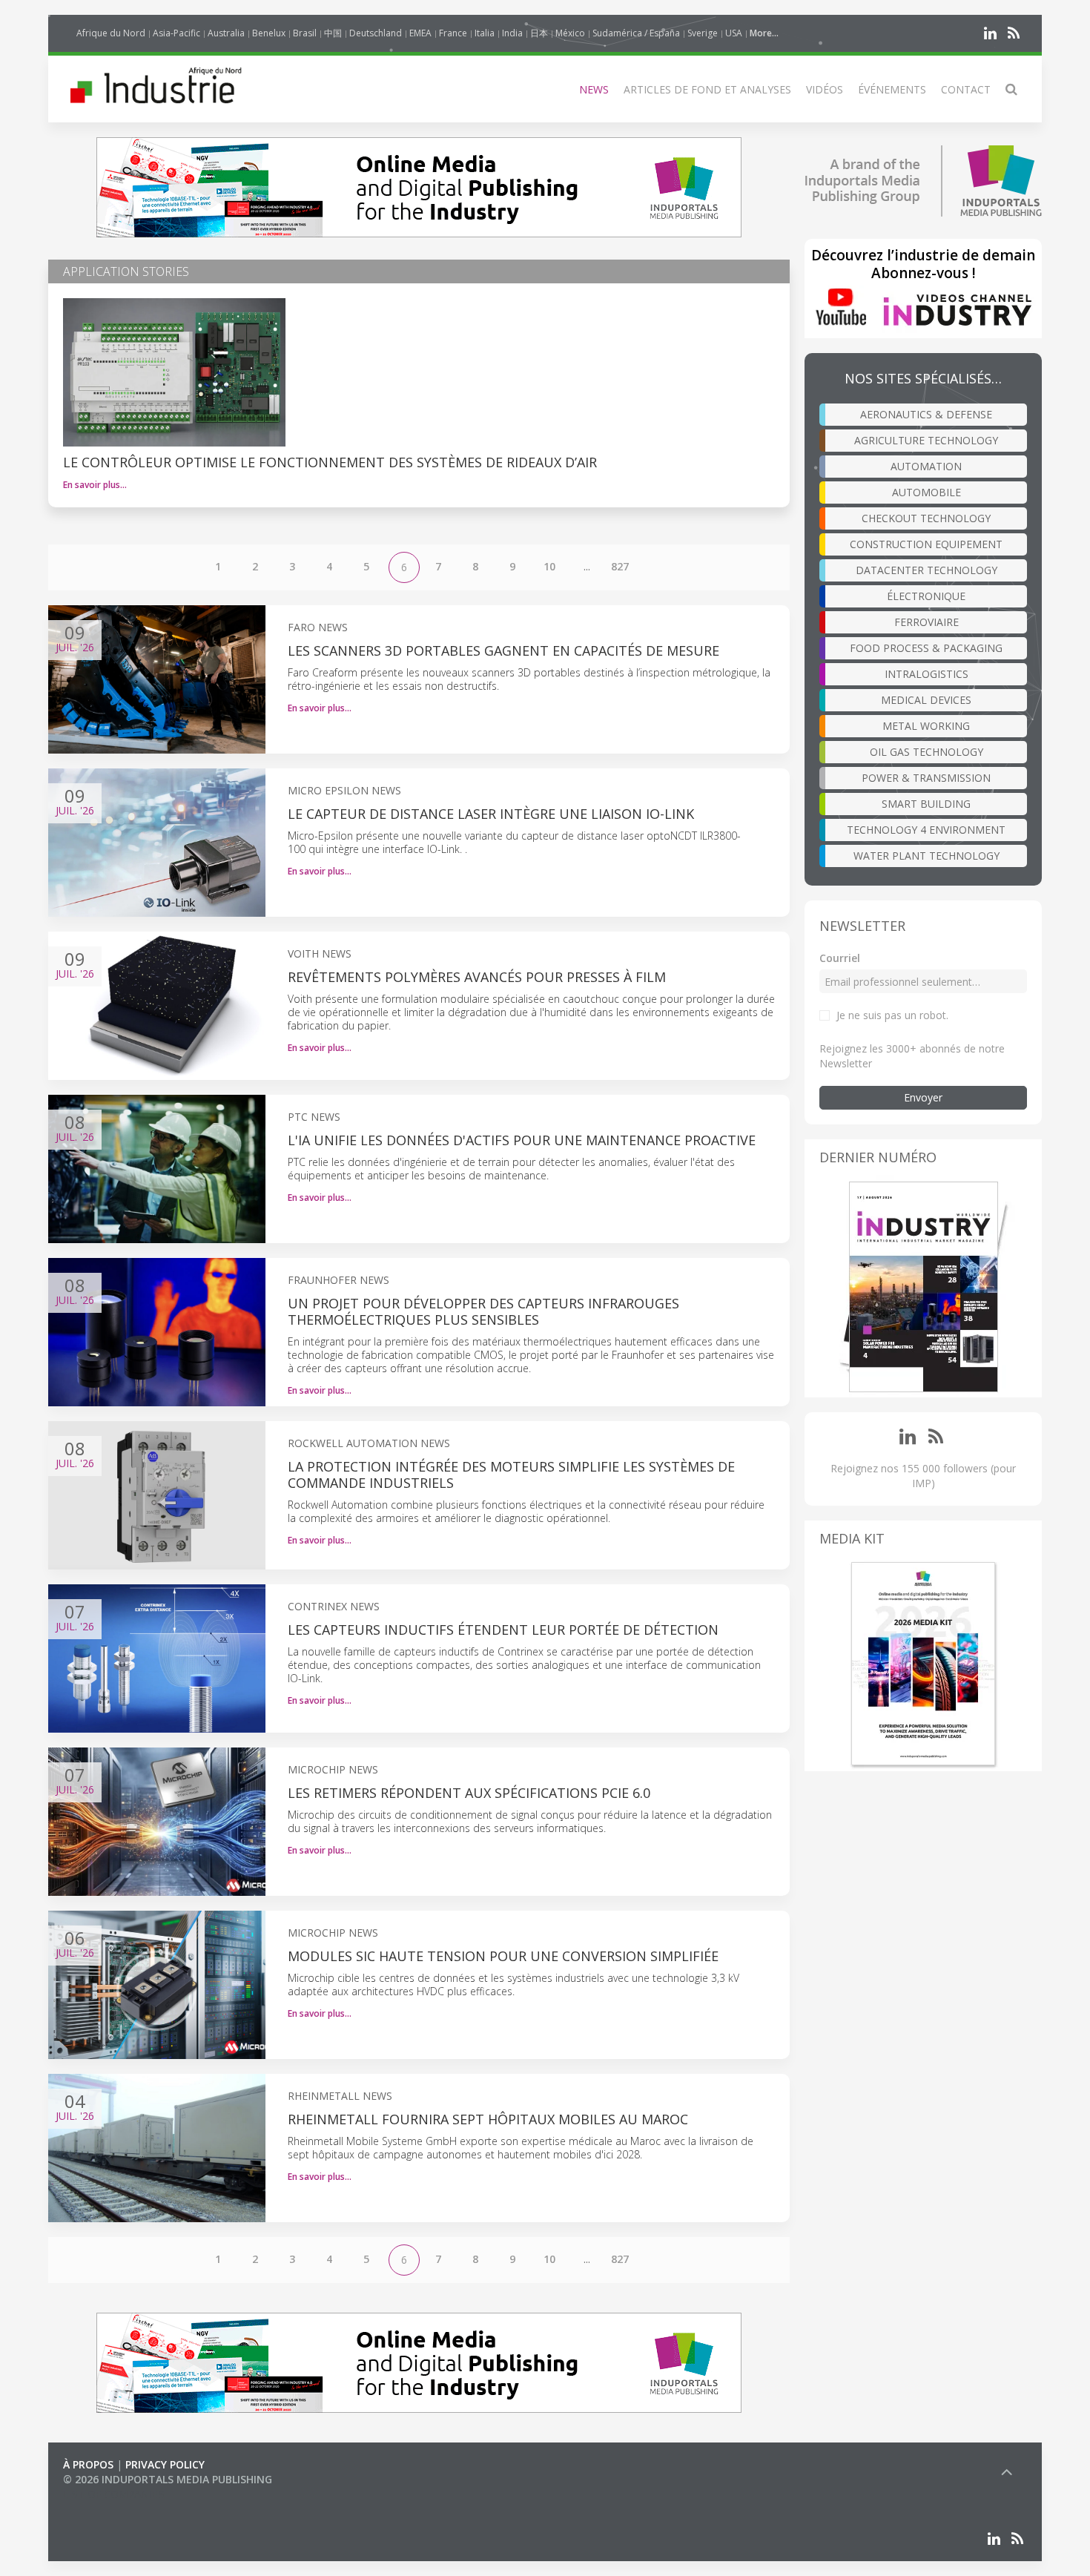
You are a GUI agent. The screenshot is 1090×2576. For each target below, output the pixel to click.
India (512, 33)
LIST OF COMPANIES (113, 2494)
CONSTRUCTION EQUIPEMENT (926, 544)
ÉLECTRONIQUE (926, 596)
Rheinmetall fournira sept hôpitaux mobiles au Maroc (488, 2119)
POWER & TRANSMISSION (926, 778)
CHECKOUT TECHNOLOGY (926, 518)
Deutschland (376, 33)
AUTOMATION (926, 466)
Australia (226, 33)
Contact (966, 89)
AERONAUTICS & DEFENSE (926, 414)
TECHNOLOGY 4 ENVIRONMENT (926, 830)
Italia (485, 33)
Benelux (269, 33)
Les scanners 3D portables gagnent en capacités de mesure (503, 650)
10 (549, 566)
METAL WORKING (926, 726)
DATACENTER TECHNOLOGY (927, 570)
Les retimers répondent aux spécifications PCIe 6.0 (471, 1793)
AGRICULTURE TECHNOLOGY (926, 440)
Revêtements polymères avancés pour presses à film (477, 977)
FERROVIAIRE (927, 622)
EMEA (420, 33)
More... (764, 33)
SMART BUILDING (926, 804)
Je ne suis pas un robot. (892, 1015)
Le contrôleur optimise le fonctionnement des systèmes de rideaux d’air (330, 462)
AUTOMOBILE (927, 492)
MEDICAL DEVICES (926, 700)
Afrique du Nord (111, 33)
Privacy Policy (165, 2464)
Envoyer (923, 1097)
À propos (88, 2464)
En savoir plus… (95, 485)
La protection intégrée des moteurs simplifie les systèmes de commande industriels (511, 1475)
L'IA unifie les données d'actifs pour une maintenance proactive (522, 1140)
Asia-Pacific (176, 33)
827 (620, 566)
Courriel (840, 958)
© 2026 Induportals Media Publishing (168, 2479)
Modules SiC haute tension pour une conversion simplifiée (503, 1956)
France (453, 33)
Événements (892, 89)
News (594, 89)
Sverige (703, 33)
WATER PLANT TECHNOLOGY (927, 856)
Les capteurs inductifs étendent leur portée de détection (503, 1630)
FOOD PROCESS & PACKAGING (926, 648)
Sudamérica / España (636, 33)
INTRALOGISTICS (927, 674)
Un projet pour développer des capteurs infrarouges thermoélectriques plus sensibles (483, 1311)
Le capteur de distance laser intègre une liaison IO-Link (491, 814)
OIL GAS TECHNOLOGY (927, 752)
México (570, 33)
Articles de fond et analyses (707, 89)
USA (734, 33)
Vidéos (825, 89)
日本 (539, 33)
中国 (333, 33)
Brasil (305, 33)
